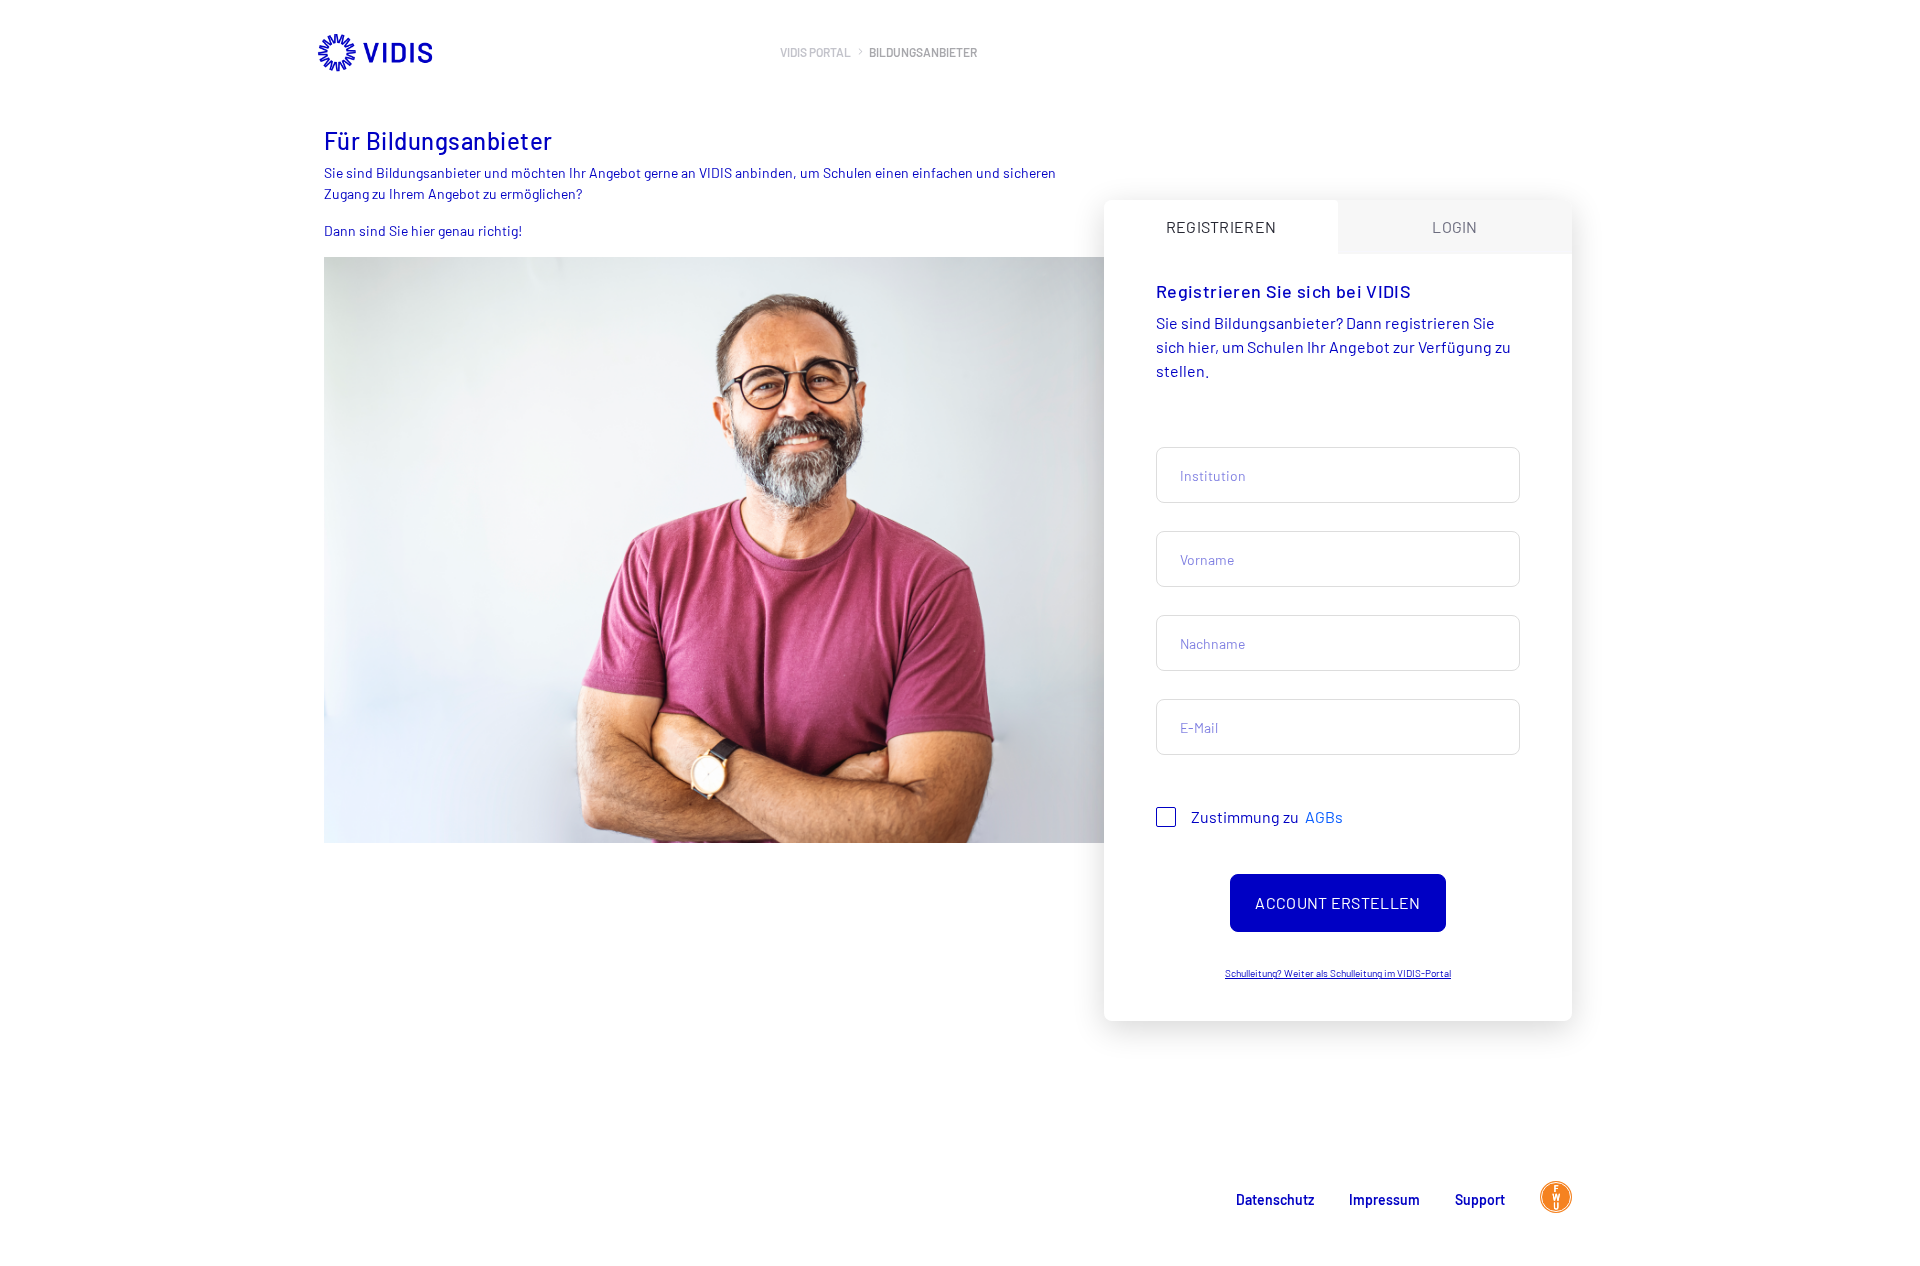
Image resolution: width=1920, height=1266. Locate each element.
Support (1480, 1199)
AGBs (1324, 816)
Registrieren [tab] (1221, 226)
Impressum (1384, 1199)
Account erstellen (1337, 902)
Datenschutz (1275, 1199)
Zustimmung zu (1267, 816)
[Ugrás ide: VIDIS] (508, 52)
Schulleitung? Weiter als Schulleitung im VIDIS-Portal (1338, 973)
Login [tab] (1455, 226)
